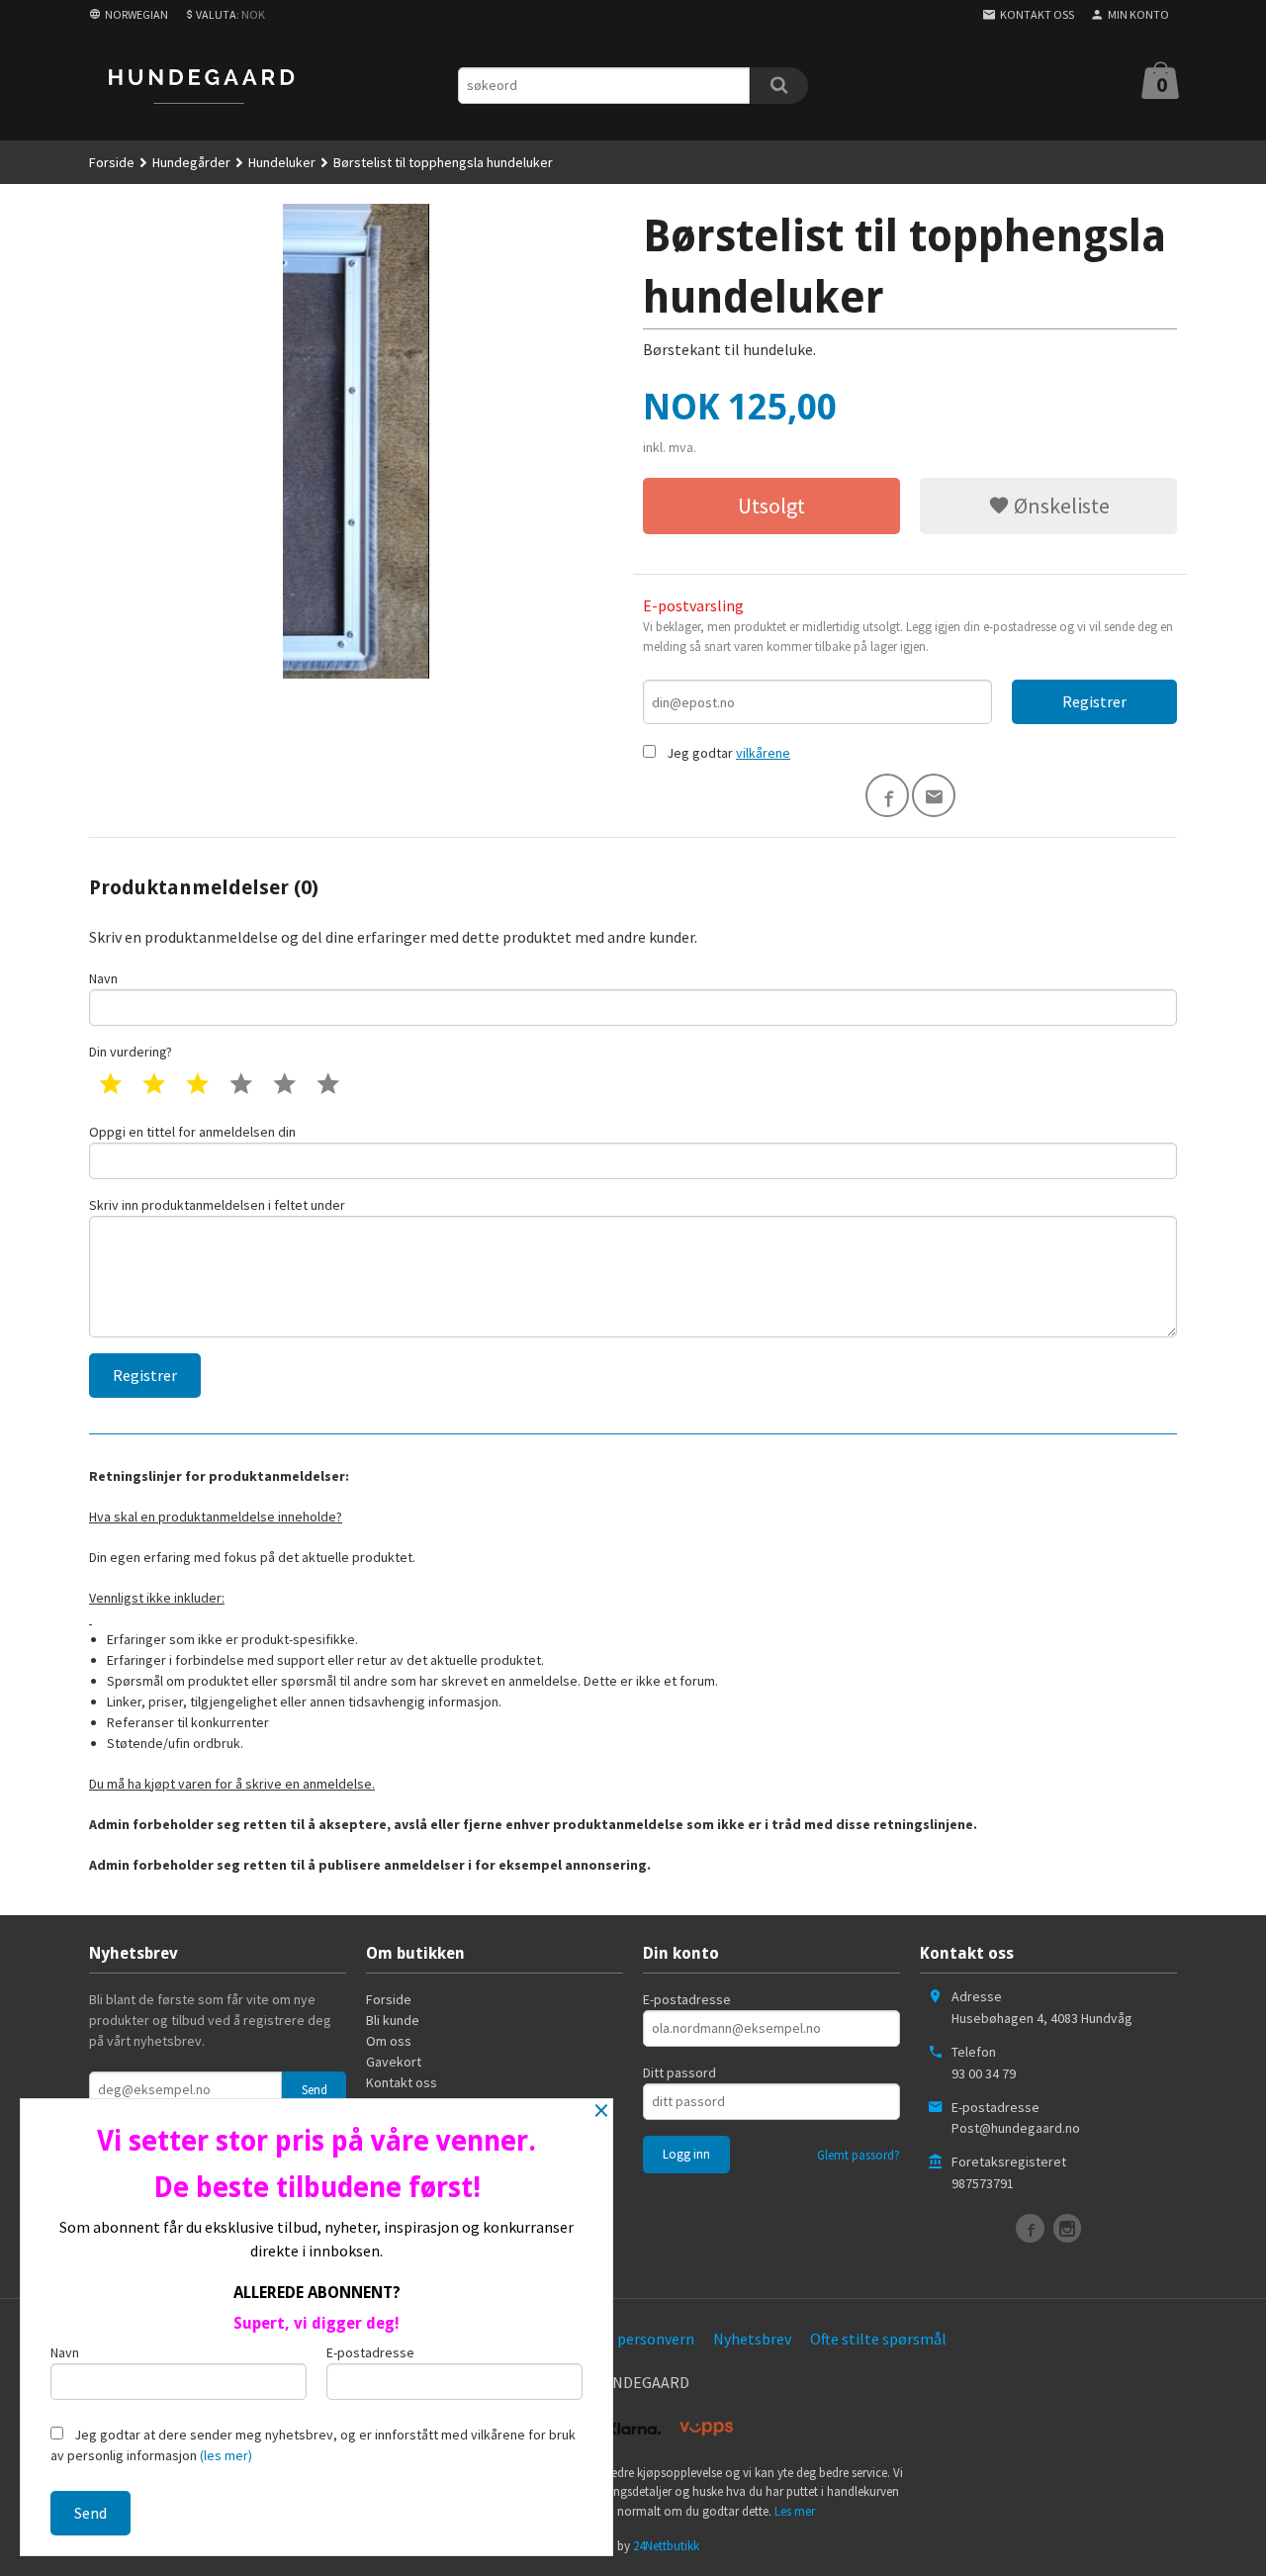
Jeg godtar (700, 753)
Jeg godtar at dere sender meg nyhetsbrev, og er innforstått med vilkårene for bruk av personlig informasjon (313, 2445)
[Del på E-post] (934, 795)
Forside (112, 162)
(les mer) (226, 2455)
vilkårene (763, 753)
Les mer (795, 2511)
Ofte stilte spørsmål (878, 2339)
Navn (103, 978)
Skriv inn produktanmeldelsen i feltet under (217, 1205)
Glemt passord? (859, 2155)
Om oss (389, 2041)
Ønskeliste (1060, 506)
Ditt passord (679, 2072)
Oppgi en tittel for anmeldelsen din (192, 1132)
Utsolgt (771, 506)
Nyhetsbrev (752, 2339)
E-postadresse (687, 1999)
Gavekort (394, 2062)
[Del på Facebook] (887, 795)
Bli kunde (393, 2020)
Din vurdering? (131, 1052)
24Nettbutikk (666, 2546)
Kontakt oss (402, 2082)
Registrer (1094, 701)
